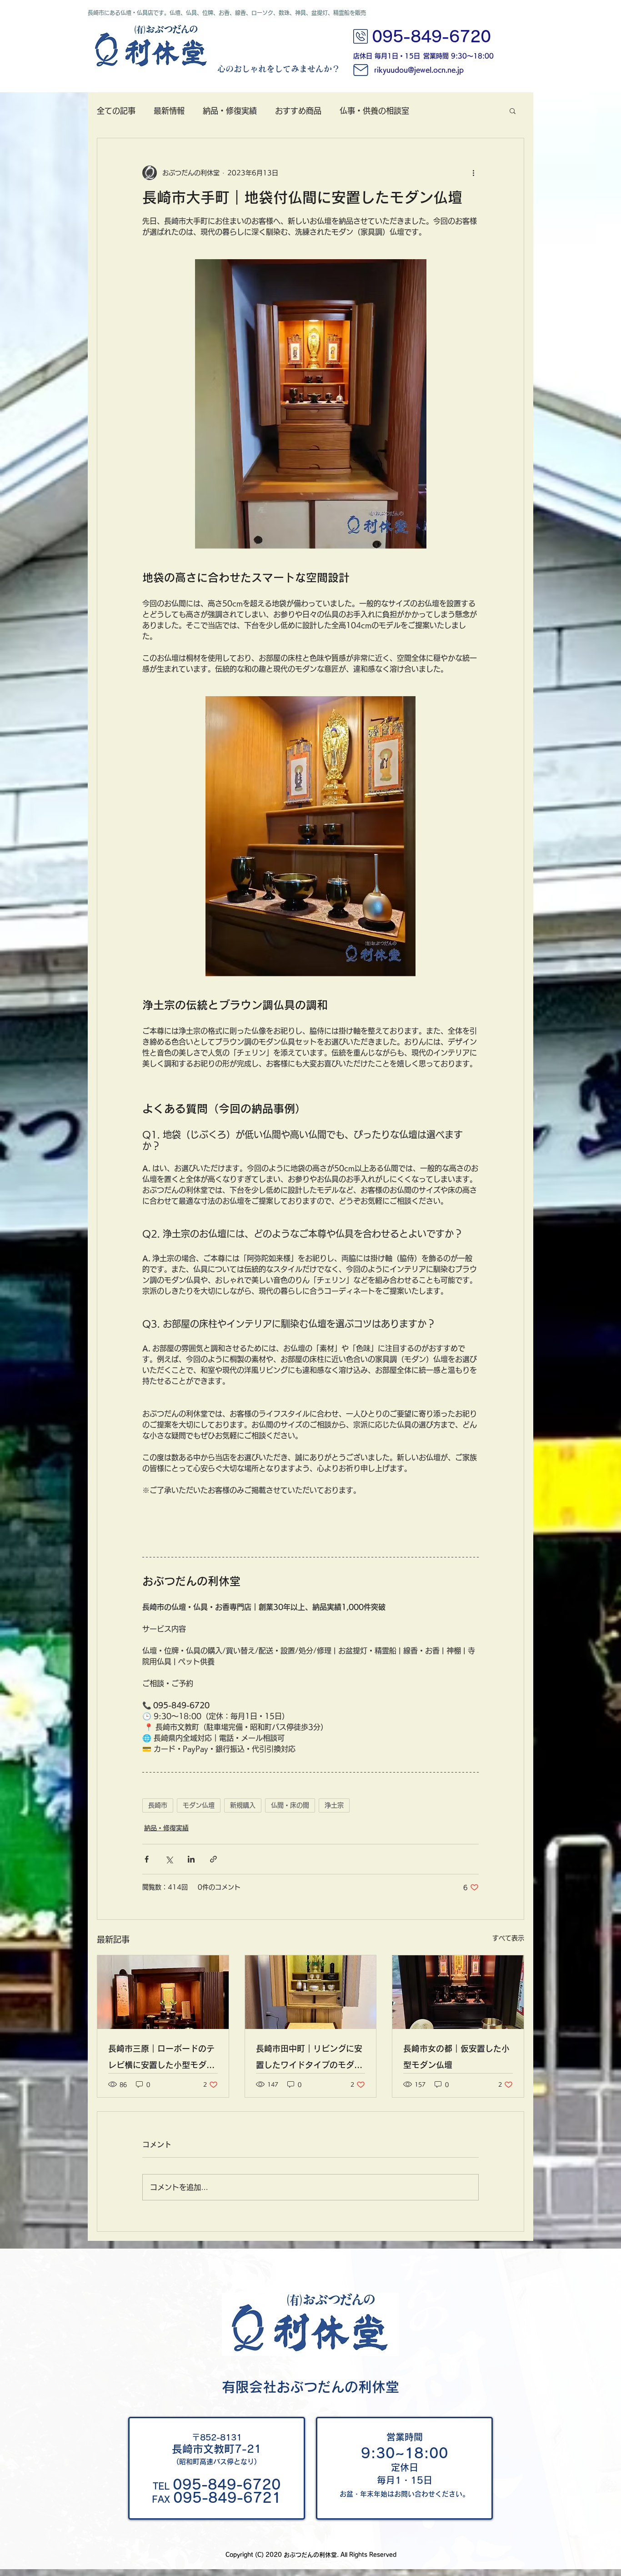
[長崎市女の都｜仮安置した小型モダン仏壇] (458, 1992)
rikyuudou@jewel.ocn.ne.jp (419, 70)
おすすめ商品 (298, 111)
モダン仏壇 (199, 1805)
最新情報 (169, 111)
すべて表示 (508, 1938)
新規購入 (243, 1805)
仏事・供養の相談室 (374, 111)
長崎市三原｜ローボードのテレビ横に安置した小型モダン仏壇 (161, 2059)
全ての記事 (116, 111)
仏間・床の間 (290, 1805)
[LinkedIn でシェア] (191, 1859)
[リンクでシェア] (213, 1859)
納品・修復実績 (230, 111)
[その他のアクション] (473, 173)
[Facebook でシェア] (147, 1859)
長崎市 (158, 1805)
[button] (513, 110)
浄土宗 (334, 1805)
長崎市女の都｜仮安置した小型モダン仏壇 (456, 2057)
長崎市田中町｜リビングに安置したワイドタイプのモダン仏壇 (309, 2059)
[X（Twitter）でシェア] (169, 1859)
